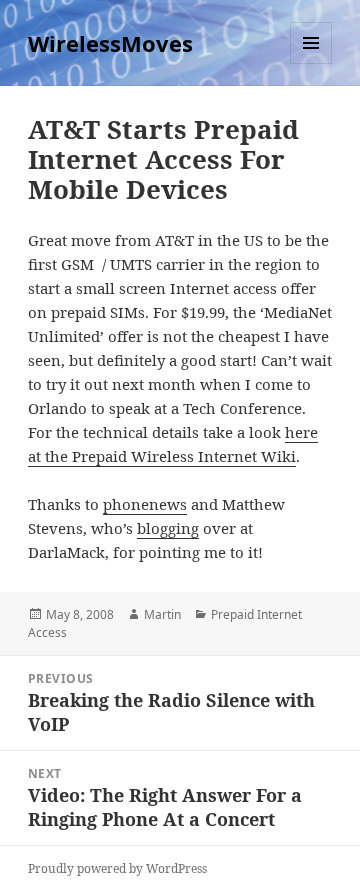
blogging (168, 528)
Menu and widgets (311, 63)
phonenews (145, 504)
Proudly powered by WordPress (117, 868)
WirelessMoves (110, 43)
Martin (162, 614)
